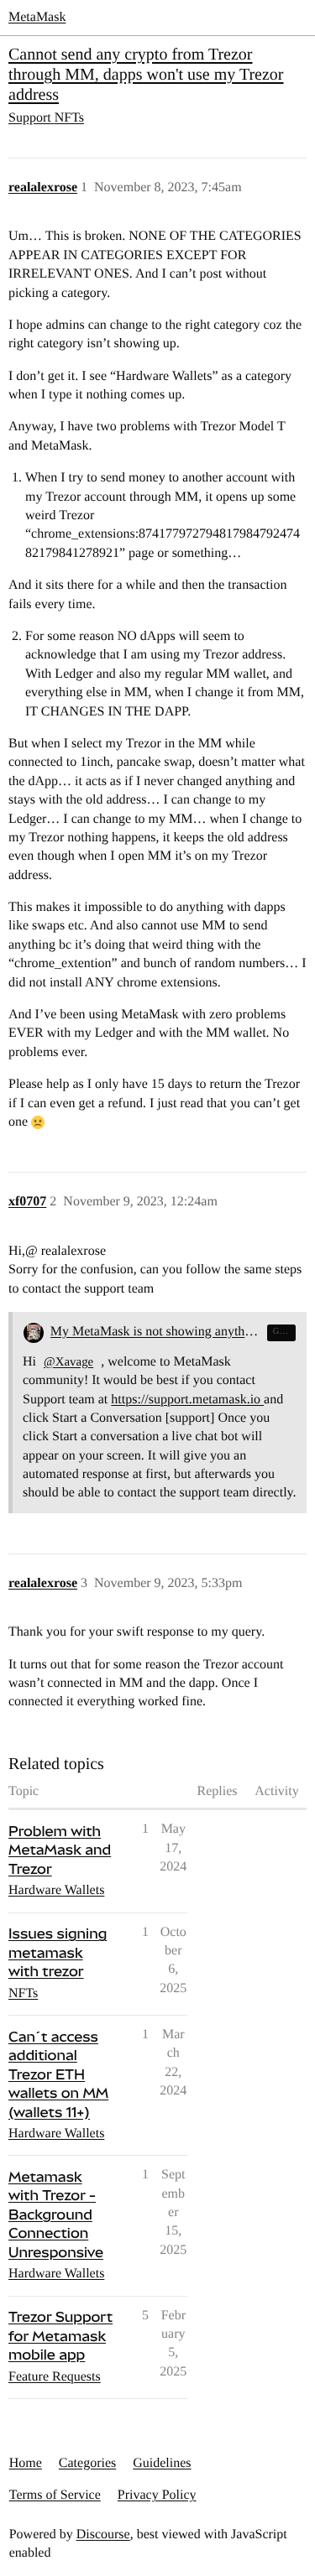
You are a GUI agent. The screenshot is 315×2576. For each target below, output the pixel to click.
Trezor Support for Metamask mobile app (60, 2336)
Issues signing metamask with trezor (58, 1952)
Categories (87, 2463)
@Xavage (68, 1362)
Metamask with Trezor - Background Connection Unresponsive (56, 2214)
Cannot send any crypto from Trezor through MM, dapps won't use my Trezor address (146, 75)
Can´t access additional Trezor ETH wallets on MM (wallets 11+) (58, 2074)
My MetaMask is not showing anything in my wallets (156, 1332)
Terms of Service (55, 2495)
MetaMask (37, 17)
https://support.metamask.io (187, 1400)
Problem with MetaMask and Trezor (60, 1850)
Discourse (103, 2534)
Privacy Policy (157, 2495)
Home (26, 2463)
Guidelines (162, 2463)
